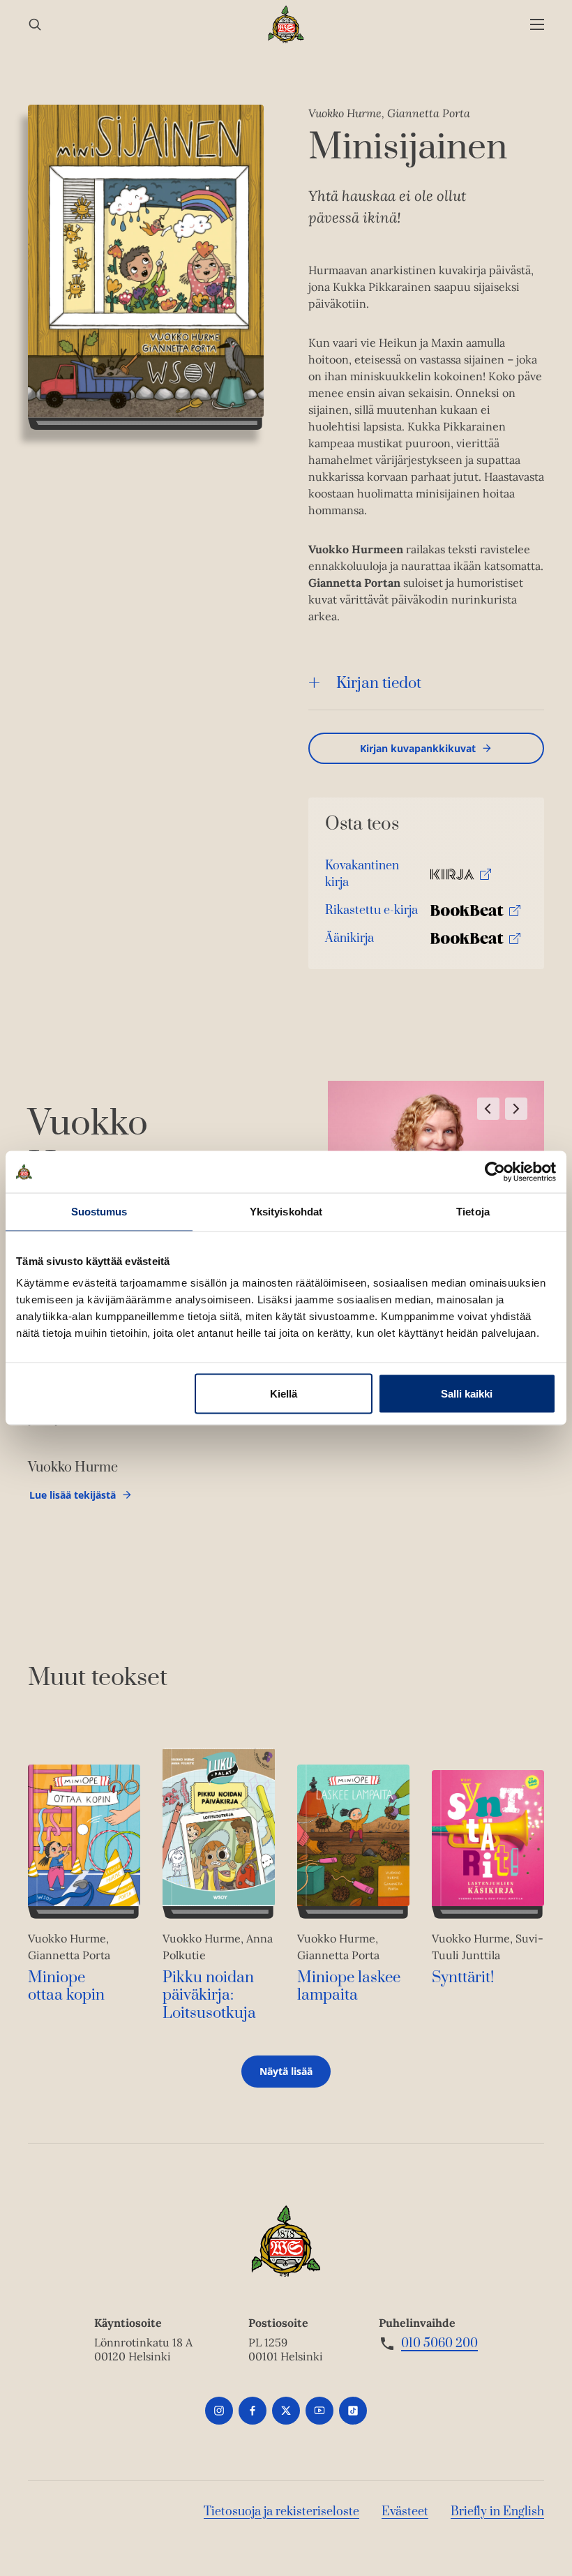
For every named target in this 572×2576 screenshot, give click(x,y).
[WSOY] (286, 24)
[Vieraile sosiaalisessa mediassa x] (286, 2411)
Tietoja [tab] (473, 1212)
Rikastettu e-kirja (371, 914)
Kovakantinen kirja (362, 877)
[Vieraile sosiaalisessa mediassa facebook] (253, 2411)
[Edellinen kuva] (488, 1109)
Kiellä (284, 1394)
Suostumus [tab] (99, 1212)
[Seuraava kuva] (516, 1109)
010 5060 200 (439, 2344)
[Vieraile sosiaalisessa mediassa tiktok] (353, 2411)
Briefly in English (497, 2512)
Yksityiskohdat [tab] (286, 1212)
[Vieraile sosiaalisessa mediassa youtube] (319, 2411)
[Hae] (35, 25)
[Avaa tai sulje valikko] (537, 25)
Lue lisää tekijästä (72, 1498)
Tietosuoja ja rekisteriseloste (281, 2512)
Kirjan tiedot (379, 683)
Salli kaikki (467, 1394)
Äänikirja (349, 942)
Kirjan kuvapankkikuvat (418, 748)
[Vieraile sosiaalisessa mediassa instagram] (219, 2411)
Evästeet (405, 2512)
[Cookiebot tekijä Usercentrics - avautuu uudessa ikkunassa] (495, 1172)
